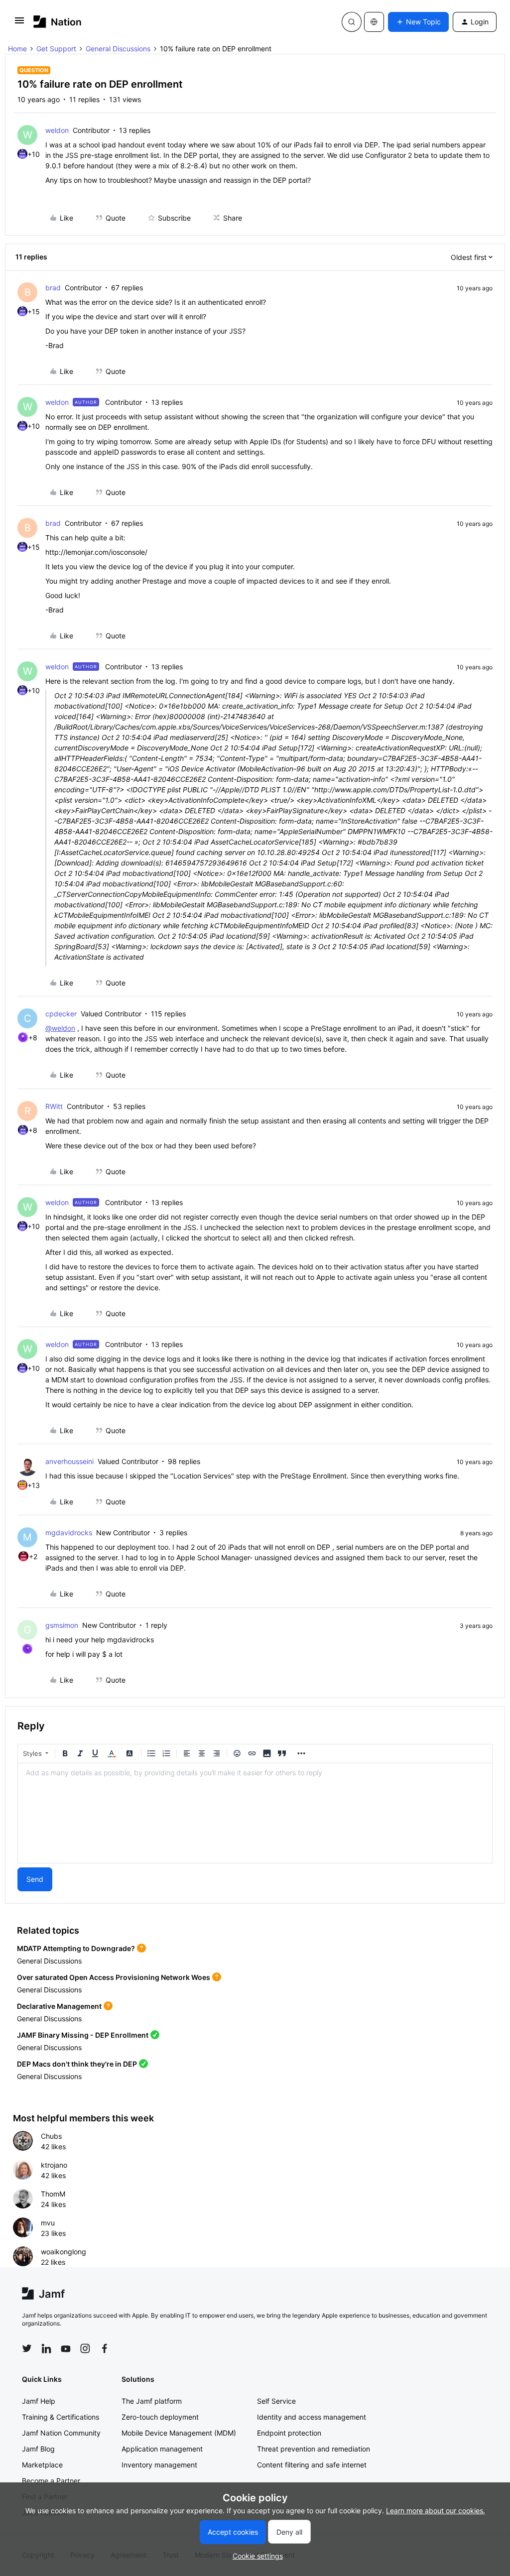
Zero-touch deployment (160, 2417)
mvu (48, 2223)
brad (53, 288)
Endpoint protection (289, 2433)
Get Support (56, 49)
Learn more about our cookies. (436, 2511)
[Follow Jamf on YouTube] (66, 2348)
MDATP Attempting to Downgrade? (76, 1948)
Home (17, 49)
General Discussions (118, 49)
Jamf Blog (38, 2449)
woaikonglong (64, 2252)
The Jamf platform (152, 2401)
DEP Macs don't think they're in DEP (77, 2064)
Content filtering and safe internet (312, 2465)
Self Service (276, 2401)
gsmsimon (62, 1625)
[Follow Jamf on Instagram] (85, 2348)
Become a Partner (51, 2481)
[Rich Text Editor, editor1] (255, 1813)
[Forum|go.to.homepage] (58, 22)
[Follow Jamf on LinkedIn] (46, 2348)
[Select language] (374, 22)
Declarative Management (59, 2006)
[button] (19, 24)
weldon (57, 130)
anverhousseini (69, 1461)
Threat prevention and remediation (314, 2449)
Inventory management (159, 2465)
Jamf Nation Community (61, 2433)
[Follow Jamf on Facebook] (105, 2348)
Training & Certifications (61, 2417)
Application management (162, 2449)
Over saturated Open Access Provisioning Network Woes (114, 1977)
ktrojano (54, 2165)
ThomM (53, 2194)
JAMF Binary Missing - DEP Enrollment (83, 2035)
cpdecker (61, 1014)
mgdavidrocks (69, 1533)
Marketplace (42, 2465)
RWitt (54, 1106)
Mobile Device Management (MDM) (179, 2433)
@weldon (60, 1028)
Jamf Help (39, 2401)
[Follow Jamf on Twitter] (27, 2348)
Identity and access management (312, 2417)
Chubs (51, 2136)
